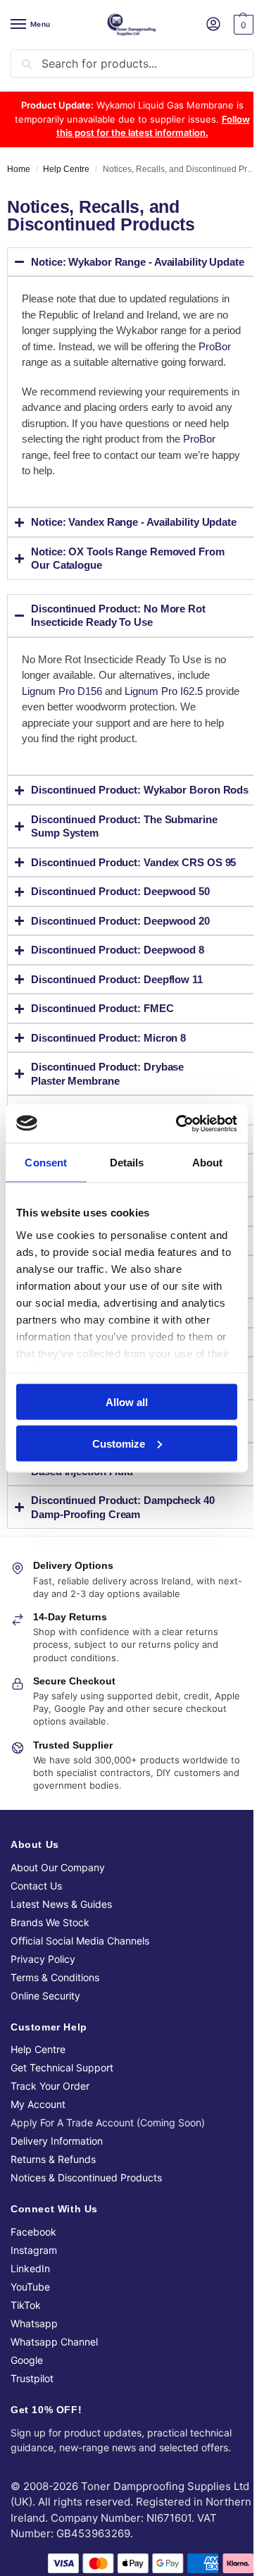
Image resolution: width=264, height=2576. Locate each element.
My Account (38, 2189)
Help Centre (66, 169)
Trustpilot (32, 2463)
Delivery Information (57, 2225)
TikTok (26, 2390)
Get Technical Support (62, 2152)
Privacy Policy (43, 2044)
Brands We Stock (50, 2007)
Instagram (34, 2335)
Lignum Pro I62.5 (164, 721)
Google (27, 2445)
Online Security (45, 2080)
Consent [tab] (46, 1163)
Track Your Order (50, 2170)
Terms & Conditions (55, 2062)
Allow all (127, 1402)
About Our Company (58, 1952)
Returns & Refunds (53, 2244)
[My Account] (213, 25)
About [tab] (208, 1163)
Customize (119, 1443)
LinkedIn (30, 2353)
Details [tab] (127, 1163)
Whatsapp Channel (54, 2426)
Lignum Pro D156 (62, 721)
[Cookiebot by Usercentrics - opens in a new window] (179, 1123)
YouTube (30, 2371)
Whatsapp (34, 2408)
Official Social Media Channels (80, 2025)
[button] (242, 25)
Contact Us (36, 1970)
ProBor (215, 346)
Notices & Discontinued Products (86, 2262)
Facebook (33, 2316)
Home (19, 169)
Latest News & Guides (61, 1989)
